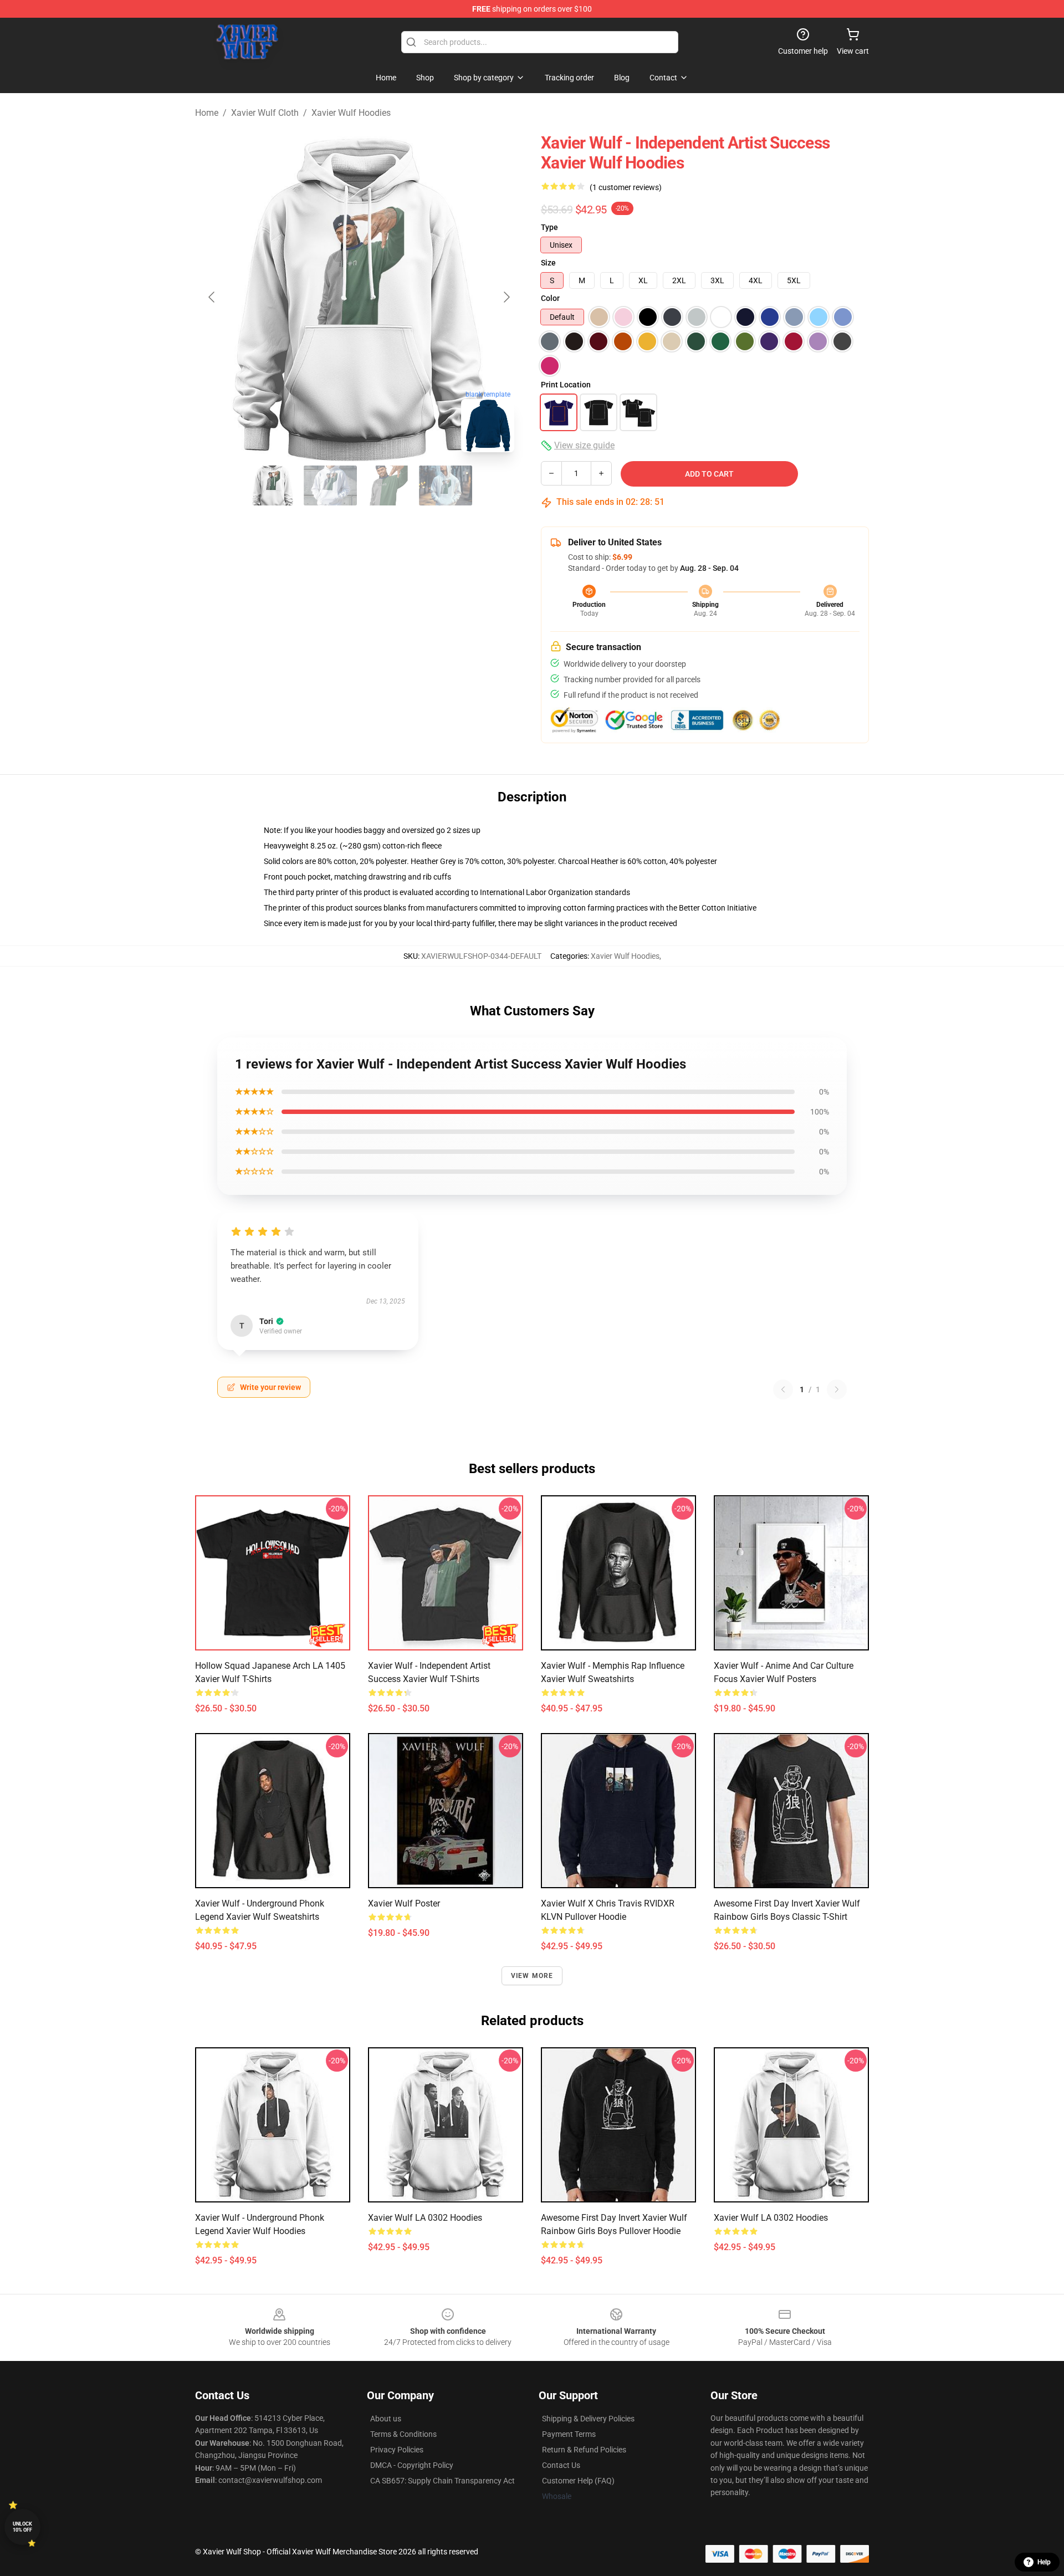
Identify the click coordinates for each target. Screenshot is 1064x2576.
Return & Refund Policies (584, 2450)
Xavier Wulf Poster (404, 1903)
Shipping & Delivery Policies (588, 2419)
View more (532, 1976)
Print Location (566, 385)
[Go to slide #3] (388, 485)
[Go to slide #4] (446, 485)
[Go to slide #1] (273, 485)
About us (386, 2419)
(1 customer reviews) (626, 187)
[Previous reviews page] (783, 1389)
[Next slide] (506, 297)
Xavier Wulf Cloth (265, 113)
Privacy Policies (397, 2450)
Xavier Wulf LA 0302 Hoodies (425, 2218)
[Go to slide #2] (330, 485)
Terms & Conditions (403, 2434)
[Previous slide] (212, 297)
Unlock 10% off (22, 2527)
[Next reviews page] (837, 1389)
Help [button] (1044, 2562)
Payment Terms (569, 2434)
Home (207, 113)
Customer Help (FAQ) (578, 2481)
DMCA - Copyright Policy (412, 2465)
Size (548, 263)
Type (549, 227)
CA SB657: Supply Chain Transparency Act (443, 2481)
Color (550, 298)
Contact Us (561, 2465)
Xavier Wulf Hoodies (351, 113)
